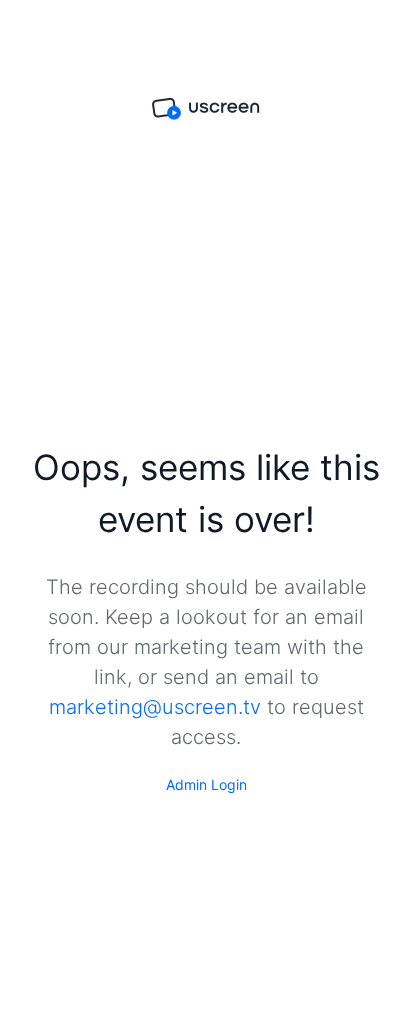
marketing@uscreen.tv (155, 707)
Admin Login (206, 784)
